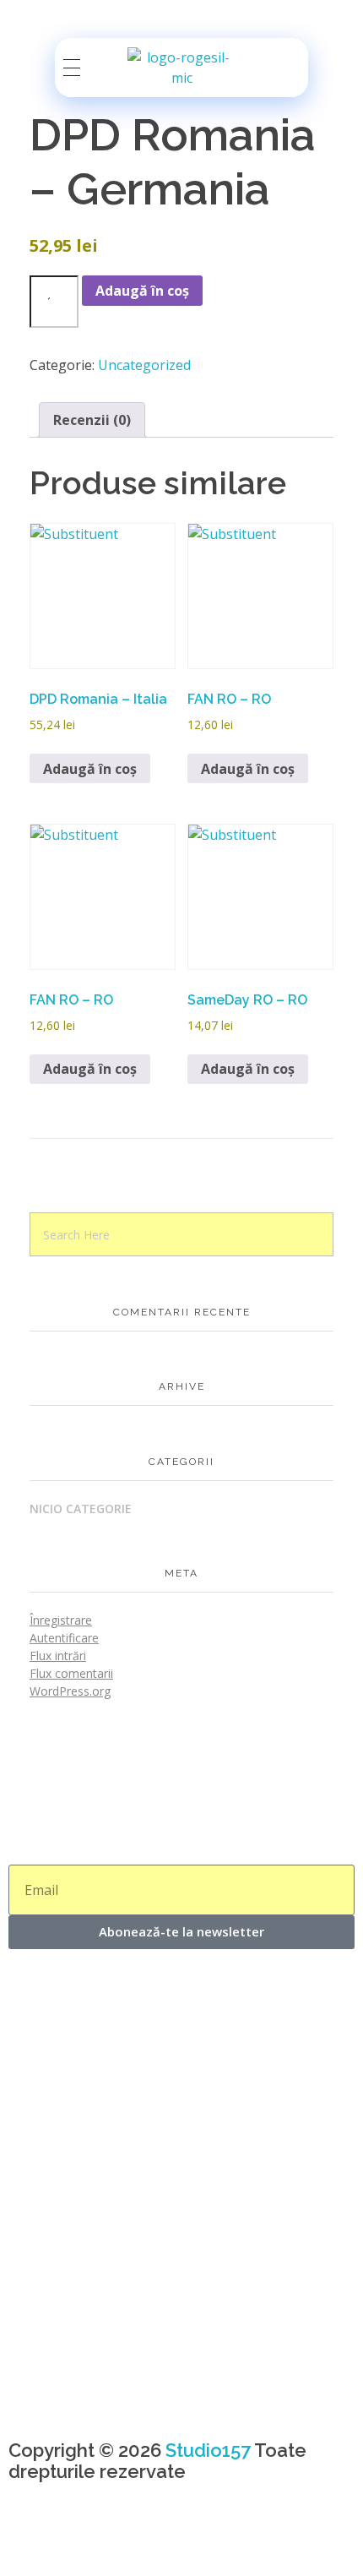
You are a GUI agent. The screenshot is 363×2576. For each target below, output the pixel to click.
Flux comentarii (71, 1673)
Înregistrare (61, 1620)
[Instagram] (75, 2541)
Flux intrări (58, 1656)
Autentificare (64, 1638)
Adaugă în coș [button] (90, 769)
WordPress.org (70, 1691)
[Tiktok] (121, 2541)
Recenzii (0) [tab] (92, 420)
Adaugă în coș (142, 291)
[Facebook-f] (30, 2541)
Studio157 (208, 2450)
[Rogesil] (181, 68)
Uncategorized (144, 365)
